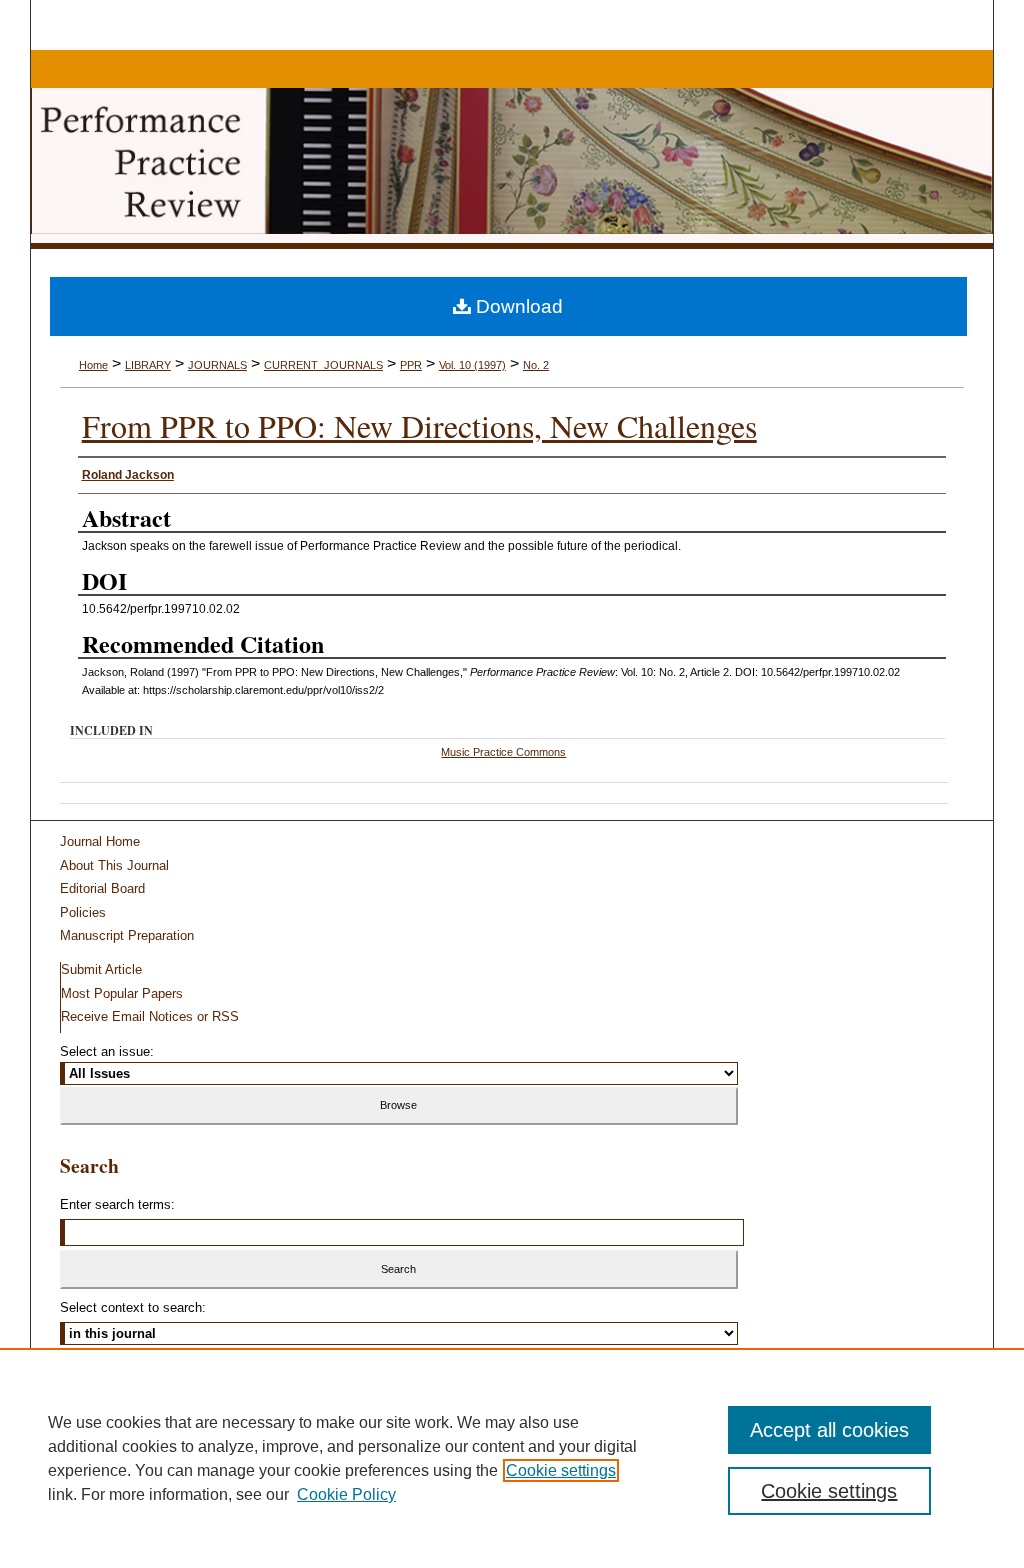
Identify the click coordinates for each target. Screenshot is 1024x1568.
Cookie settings (561, 1470)
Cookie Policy (346, 1494)
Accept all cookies (829, 1430)
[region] (512, 1458)
